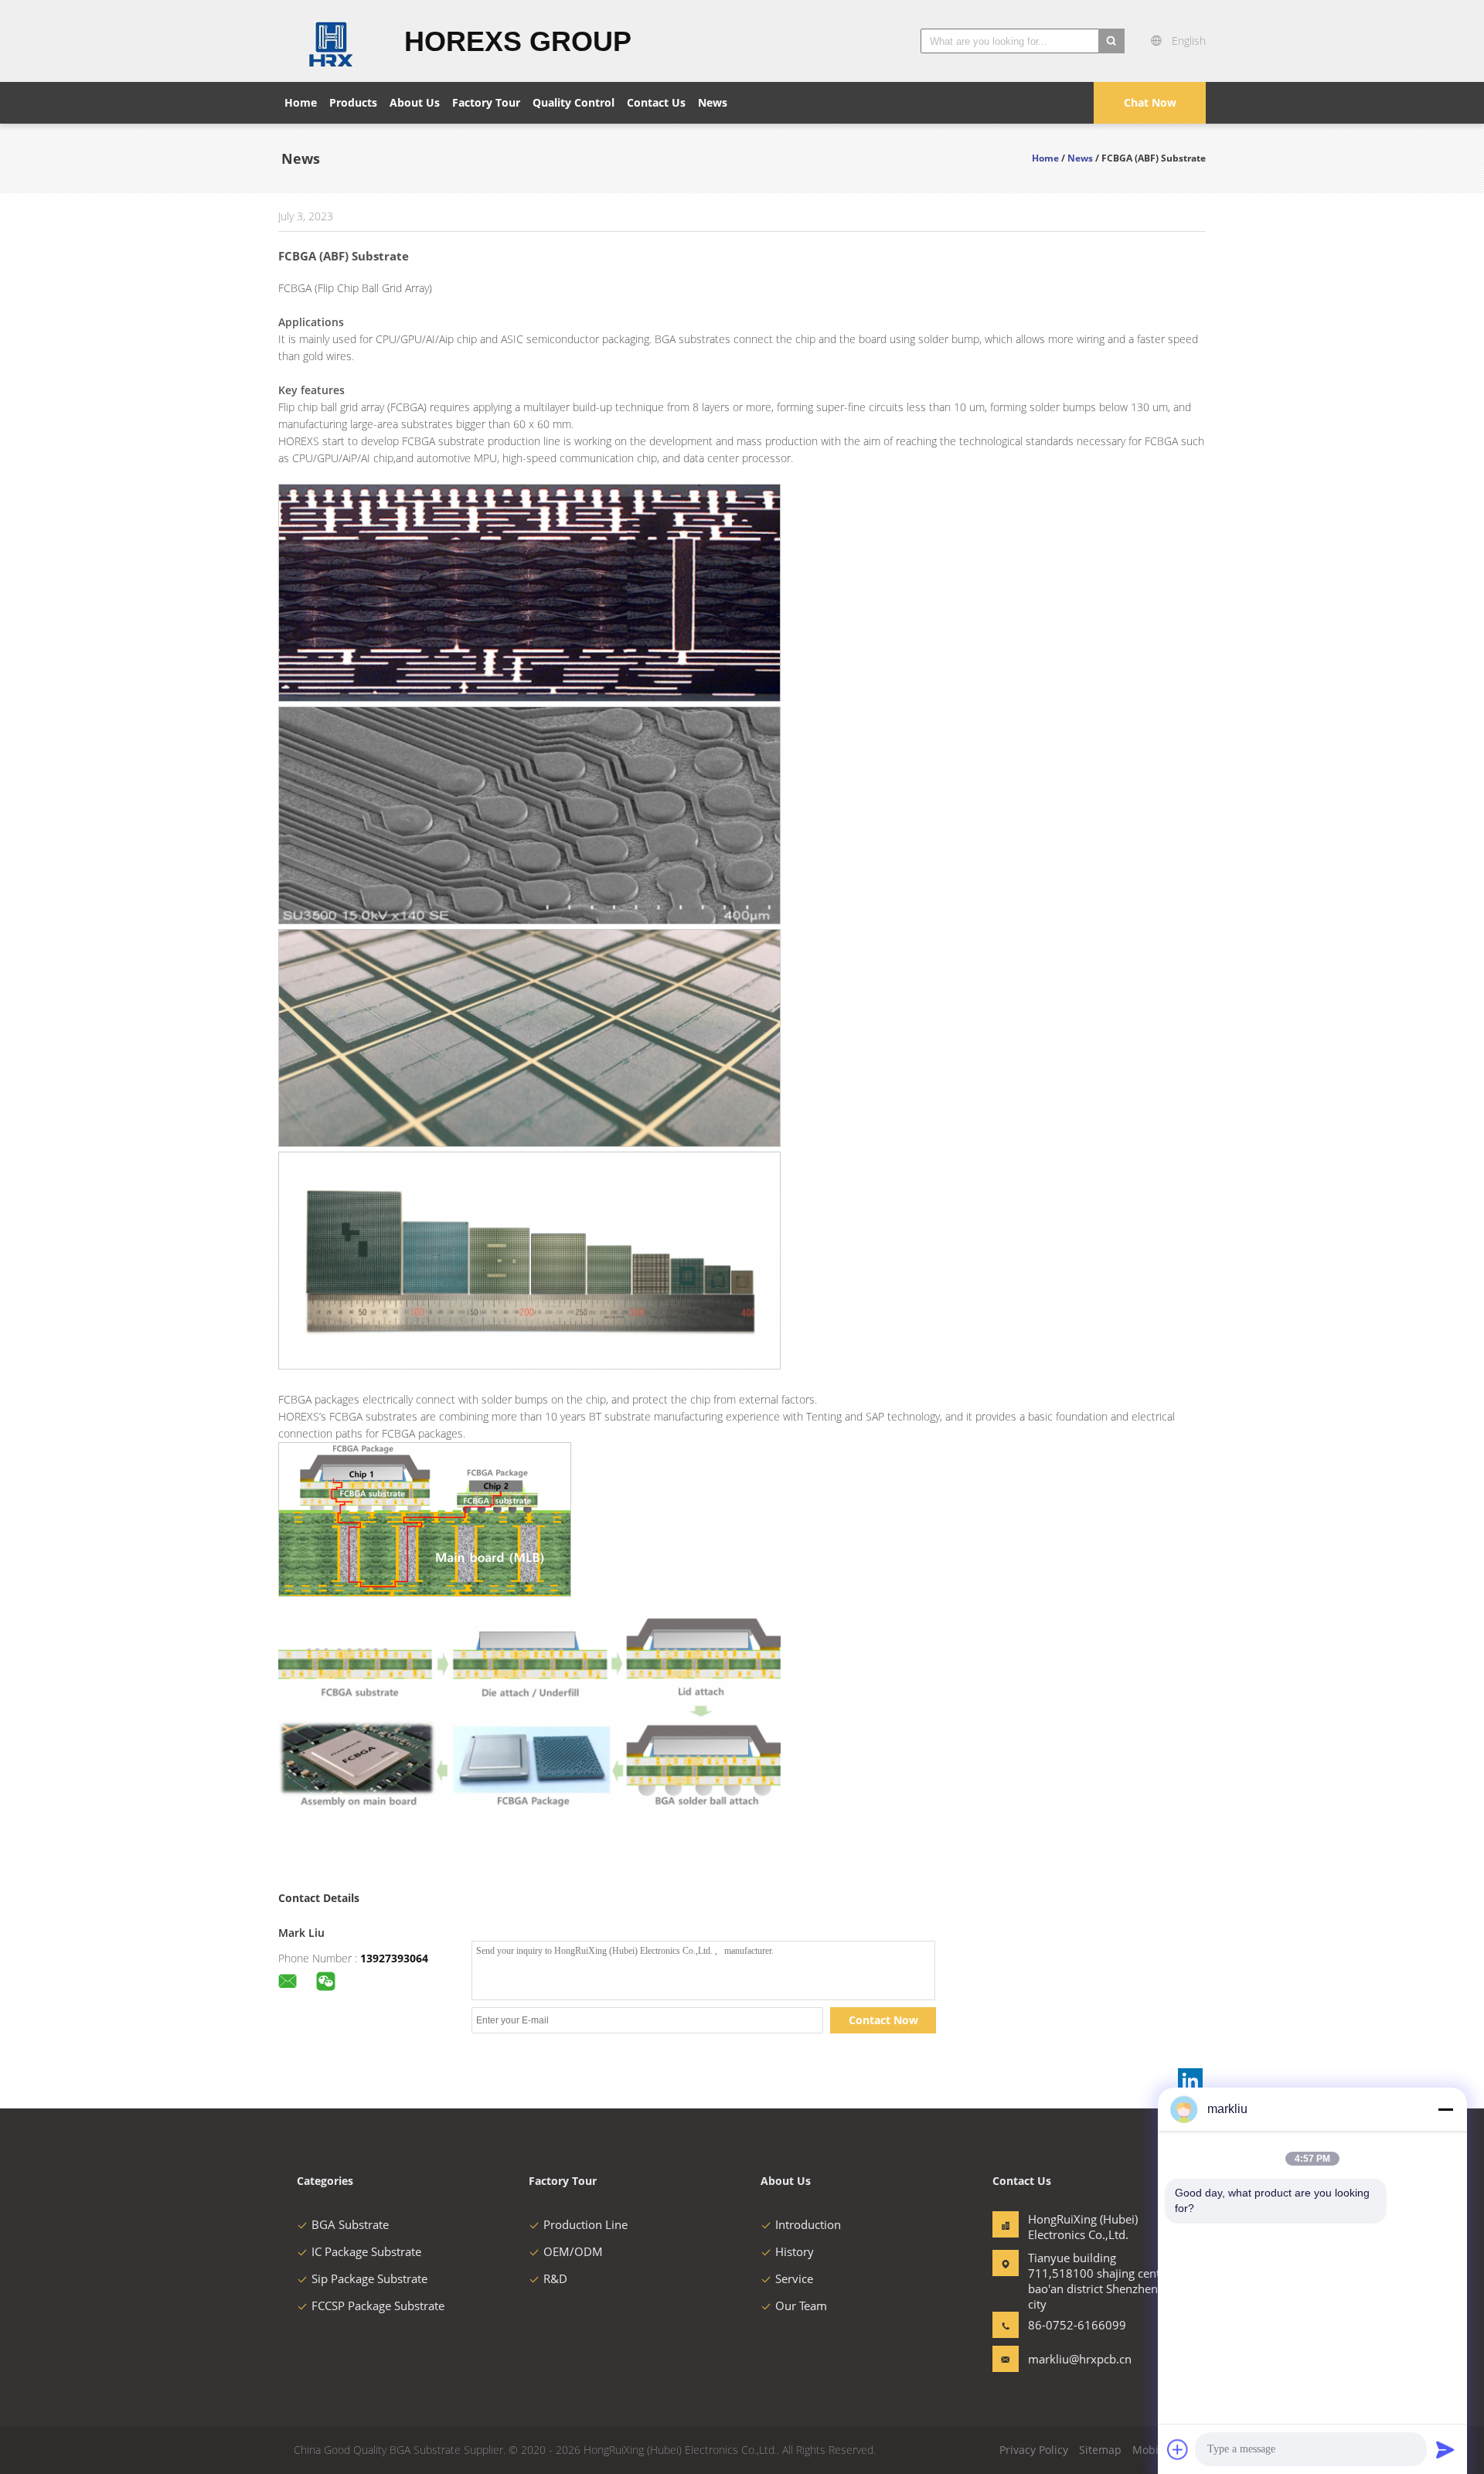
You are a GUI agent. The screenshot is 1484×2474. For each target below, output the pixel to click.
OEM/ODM (573, 2251)
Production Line (585, 2224)
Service (794, 2278)
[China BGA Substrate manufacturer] (332, 41)
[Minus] (1445, 2109)
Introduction (808, 2224)
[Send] (1445, 2449)
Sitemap (1100, 2450)
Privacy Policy (1034, 2450)
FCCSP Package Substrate (378, 2306)
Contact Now (883, 2020)
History (795, 2251)
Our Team (801, 2306)
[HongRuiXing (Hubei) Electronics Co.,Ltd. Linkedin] (1190, 2081)
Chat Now (1150, 102)
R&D (555, 2278)
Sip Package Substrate (369, 2278)
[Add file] (1178, 2449)
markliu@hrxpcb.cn (1077, 2359)
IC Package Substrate (366, 2251)
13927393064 (394, 1958)
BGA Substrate (350, 2224)
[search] (1111, 41)
